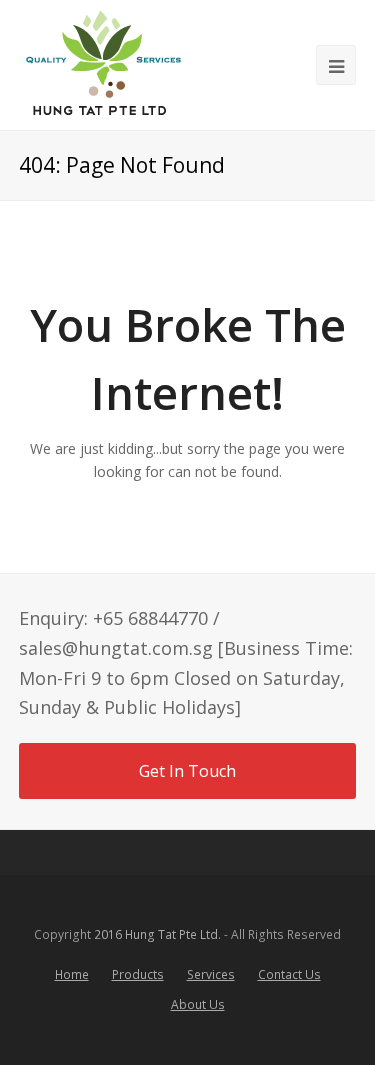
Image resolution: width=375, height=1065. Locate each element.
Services (211, 974)
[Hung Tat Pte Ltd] (103, 65)
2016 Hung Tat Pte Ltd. (157, 934)
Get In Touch (187, 771)
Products (138, 974)
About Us (198, 1004)
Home (72, 974)
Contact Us (289, 974)
